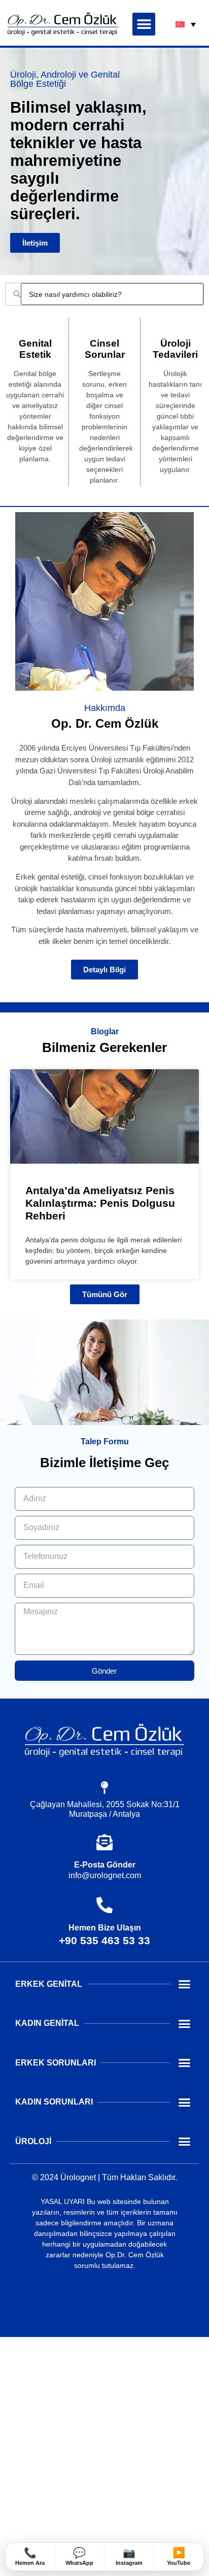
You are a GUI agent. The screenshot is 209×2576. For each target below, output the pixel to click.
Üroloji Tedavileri (175, 349)
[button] (144, 24)
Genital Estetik (35, 349)
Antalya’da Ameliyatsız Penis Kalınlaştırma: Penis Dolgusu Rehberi (100, 1203)
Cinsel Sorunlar (105, 349)
